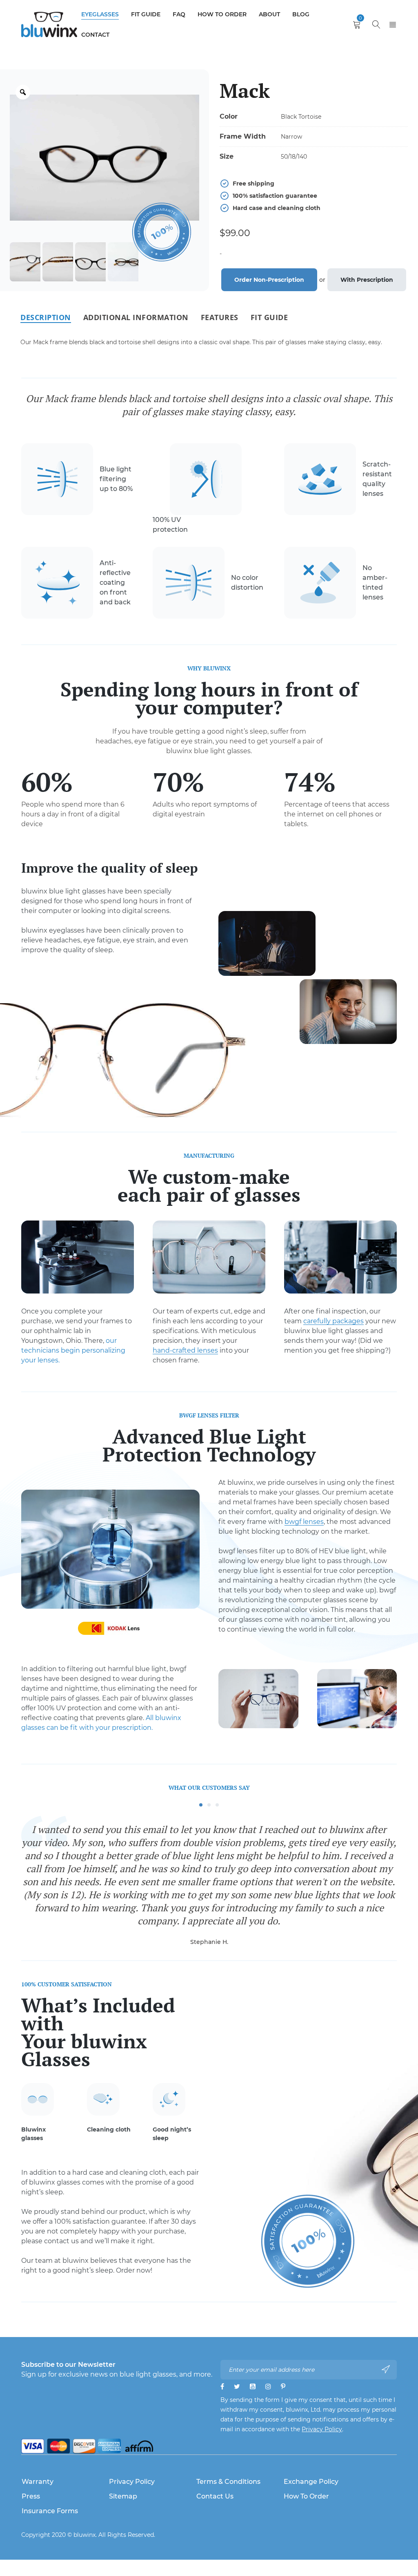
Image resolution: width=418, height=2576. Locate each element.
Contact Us (215, 2496)
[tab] (46, 317)
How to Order (306, 2496)
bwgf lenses (304, 1522)
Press (31, 2496)
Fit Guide (269, 317)
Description (46, 317)
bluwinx (84, 2535)
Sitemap (123, 2496)
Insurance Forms (50, 2511)
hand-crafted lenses (185, 1350)
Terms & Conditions (228, 2482)
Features (220, 317)
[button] (201, 1805)
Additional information (136, 317)
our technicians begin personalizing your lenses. (73, 1350)
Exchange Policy (311, 2482)
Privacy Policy (322, 2429)
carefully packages (334, 1321)
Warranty (38, 2482)
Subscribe (387, 2369)
